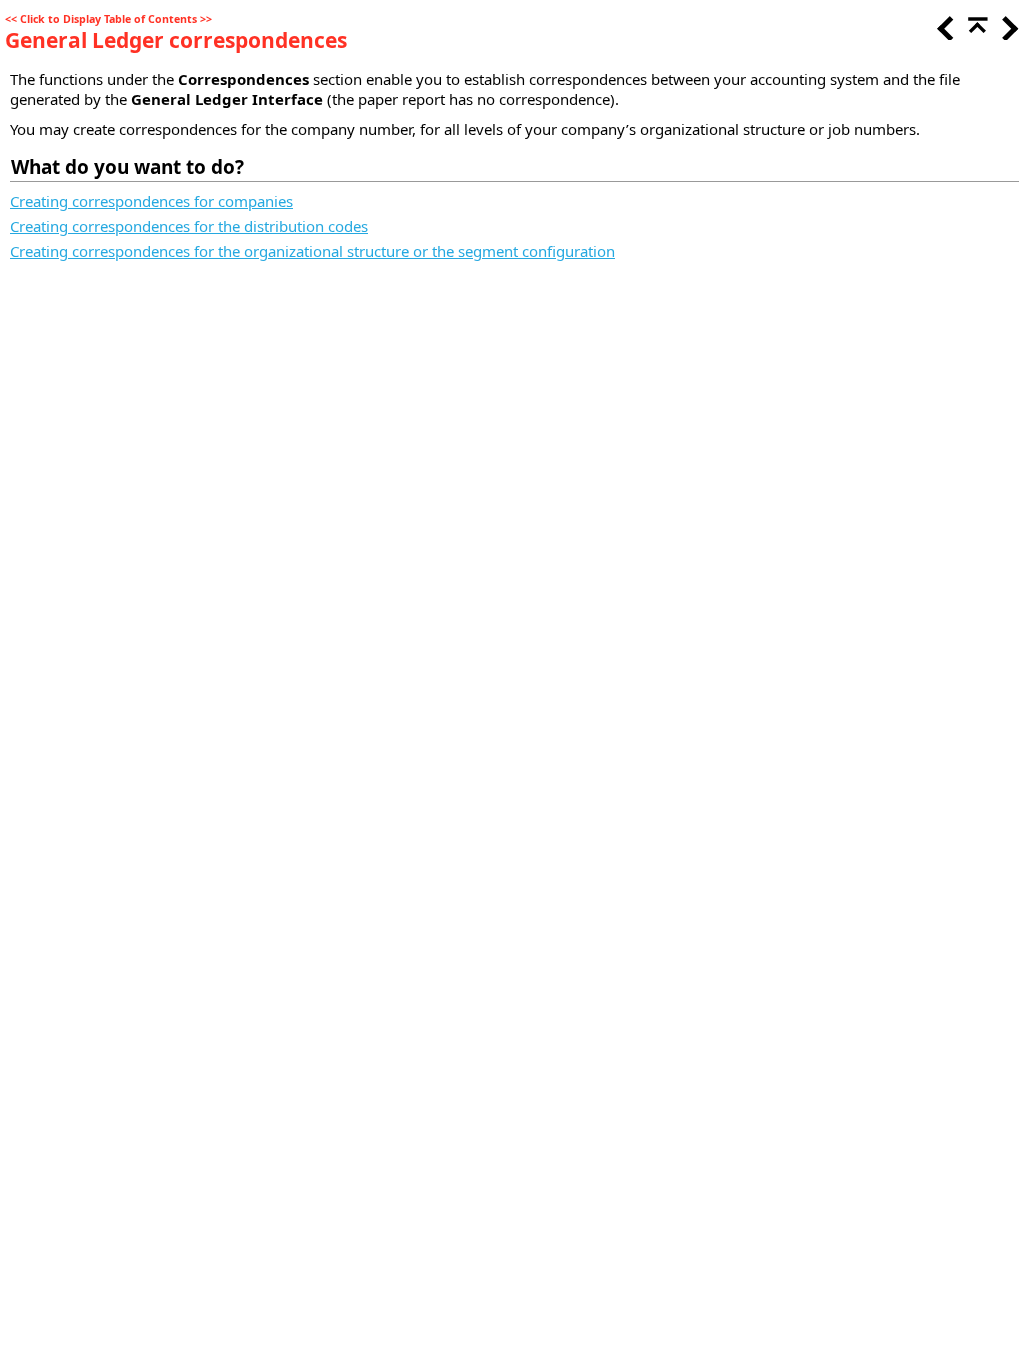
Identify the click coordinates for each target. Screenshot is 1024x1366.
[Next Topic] (1008, 34)
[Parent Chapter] (976, 34)
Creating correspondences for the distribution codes (189, 226)
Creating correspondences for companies (151, 201)
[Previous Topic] (944, 34)
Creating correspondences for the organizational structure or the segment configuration (312, 251)
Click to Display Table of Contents (108, 19)
